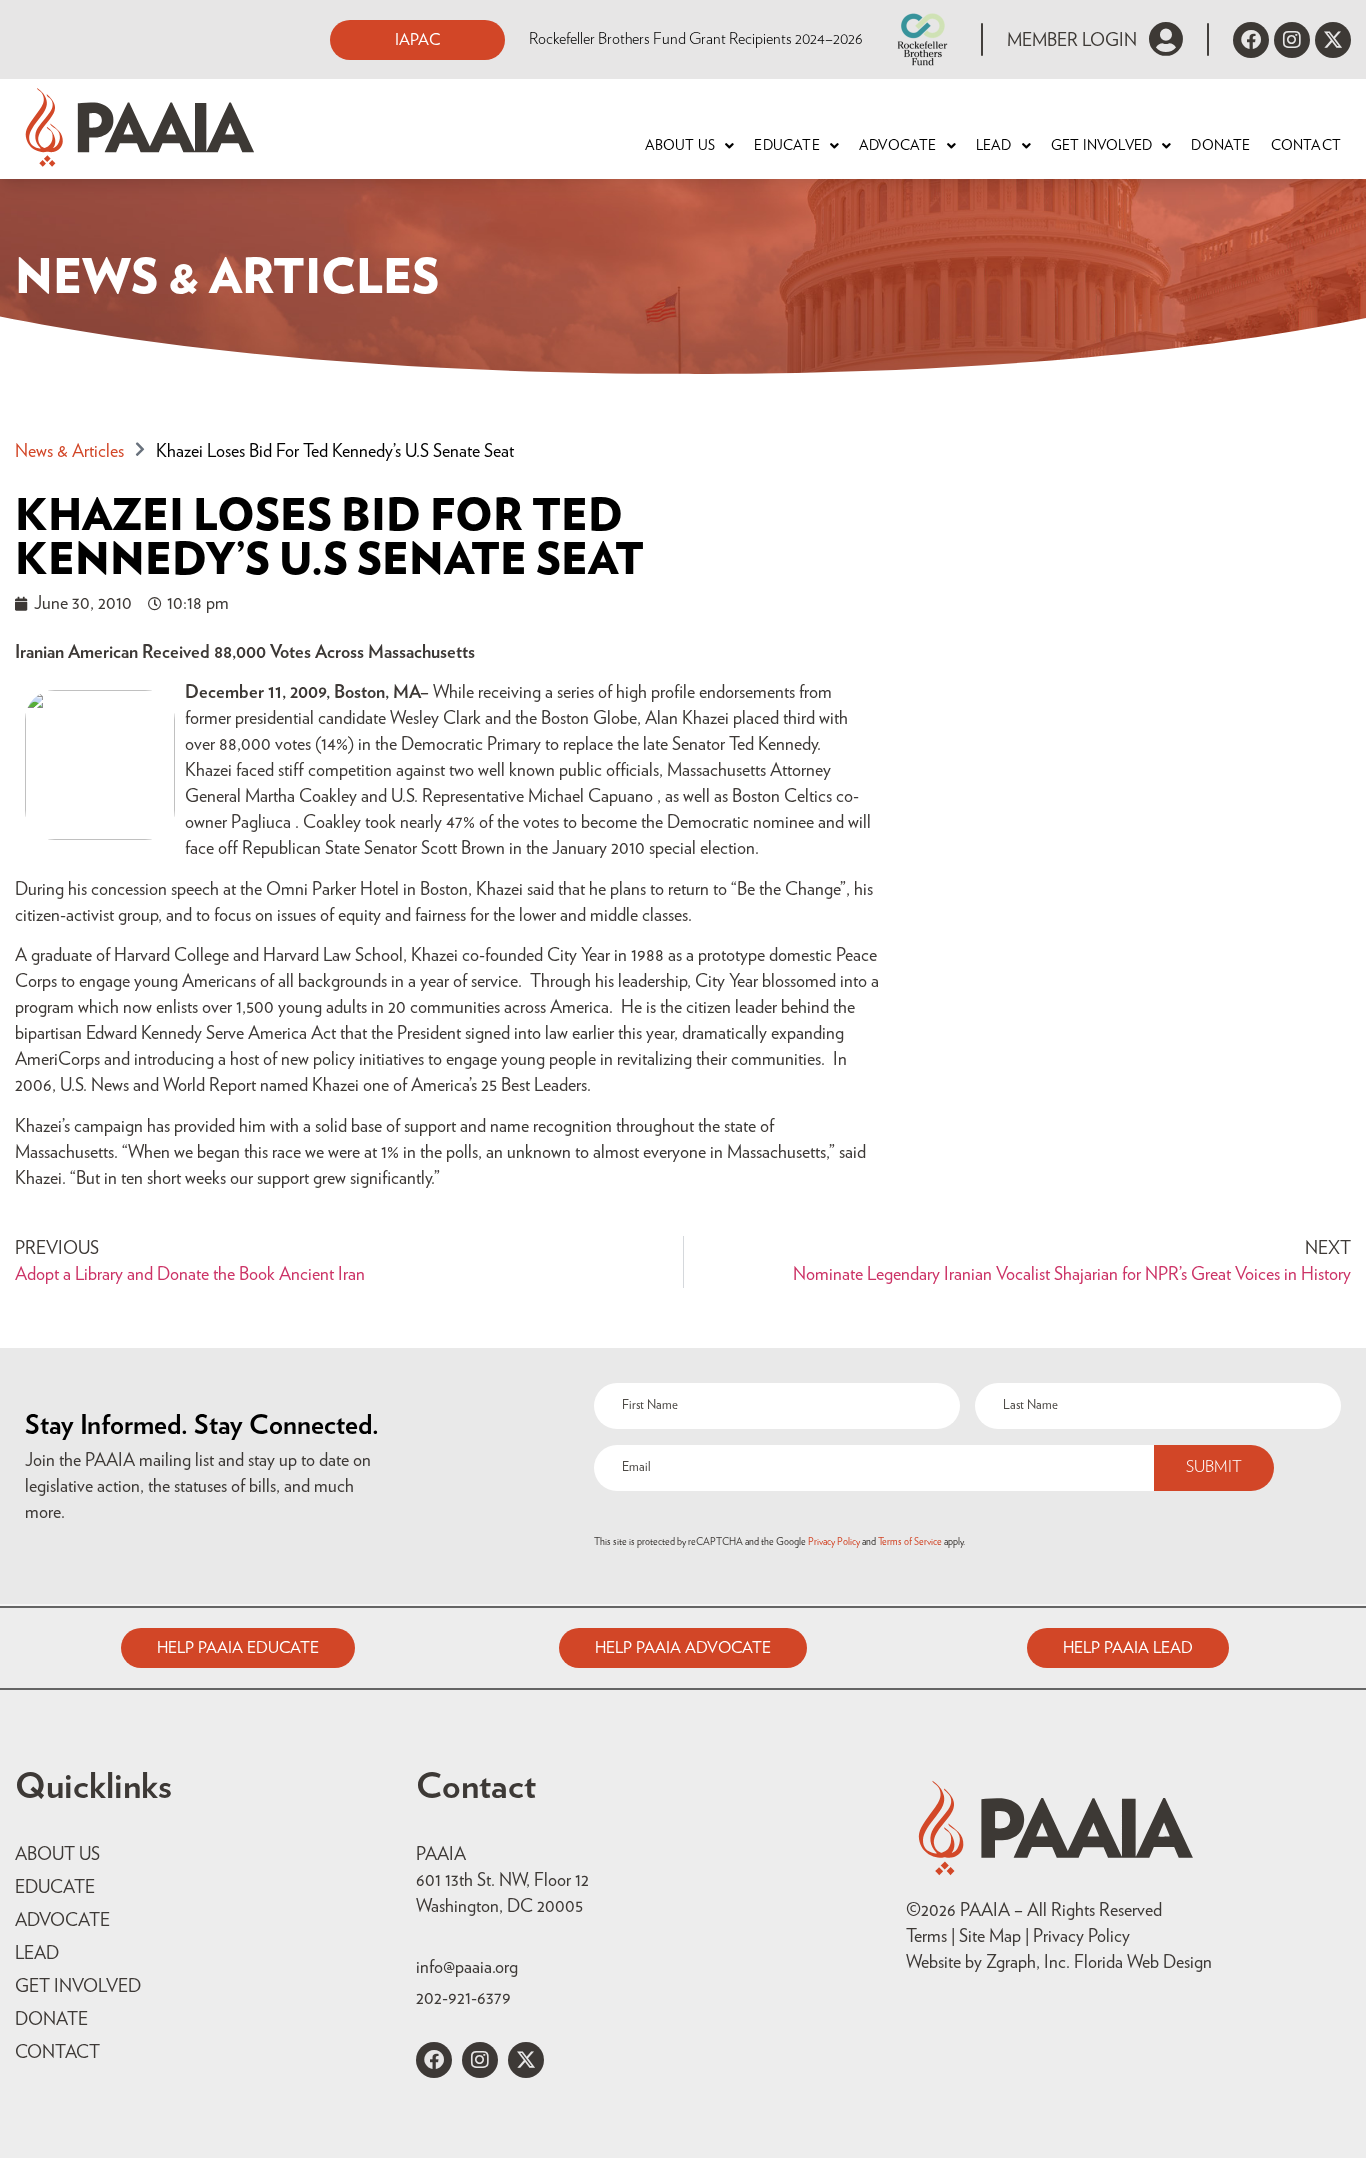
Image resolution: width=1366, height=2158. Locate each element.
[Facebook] (1251, 40)
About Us (680, 146)
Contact (1306, 146)
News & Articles (69, 452)
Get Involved (1101, 146)
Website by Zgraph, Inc (986, 1963)
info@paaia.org (467, 1968)
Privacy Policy (834, 1542)
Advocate (898, 146)
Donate (1220, 146)
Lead (994, 146)
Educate (786, 146)
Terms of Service (910, 1542)
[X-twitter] (1333, 40)
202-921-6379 (463, 1999)
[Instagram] (1292, 40)
